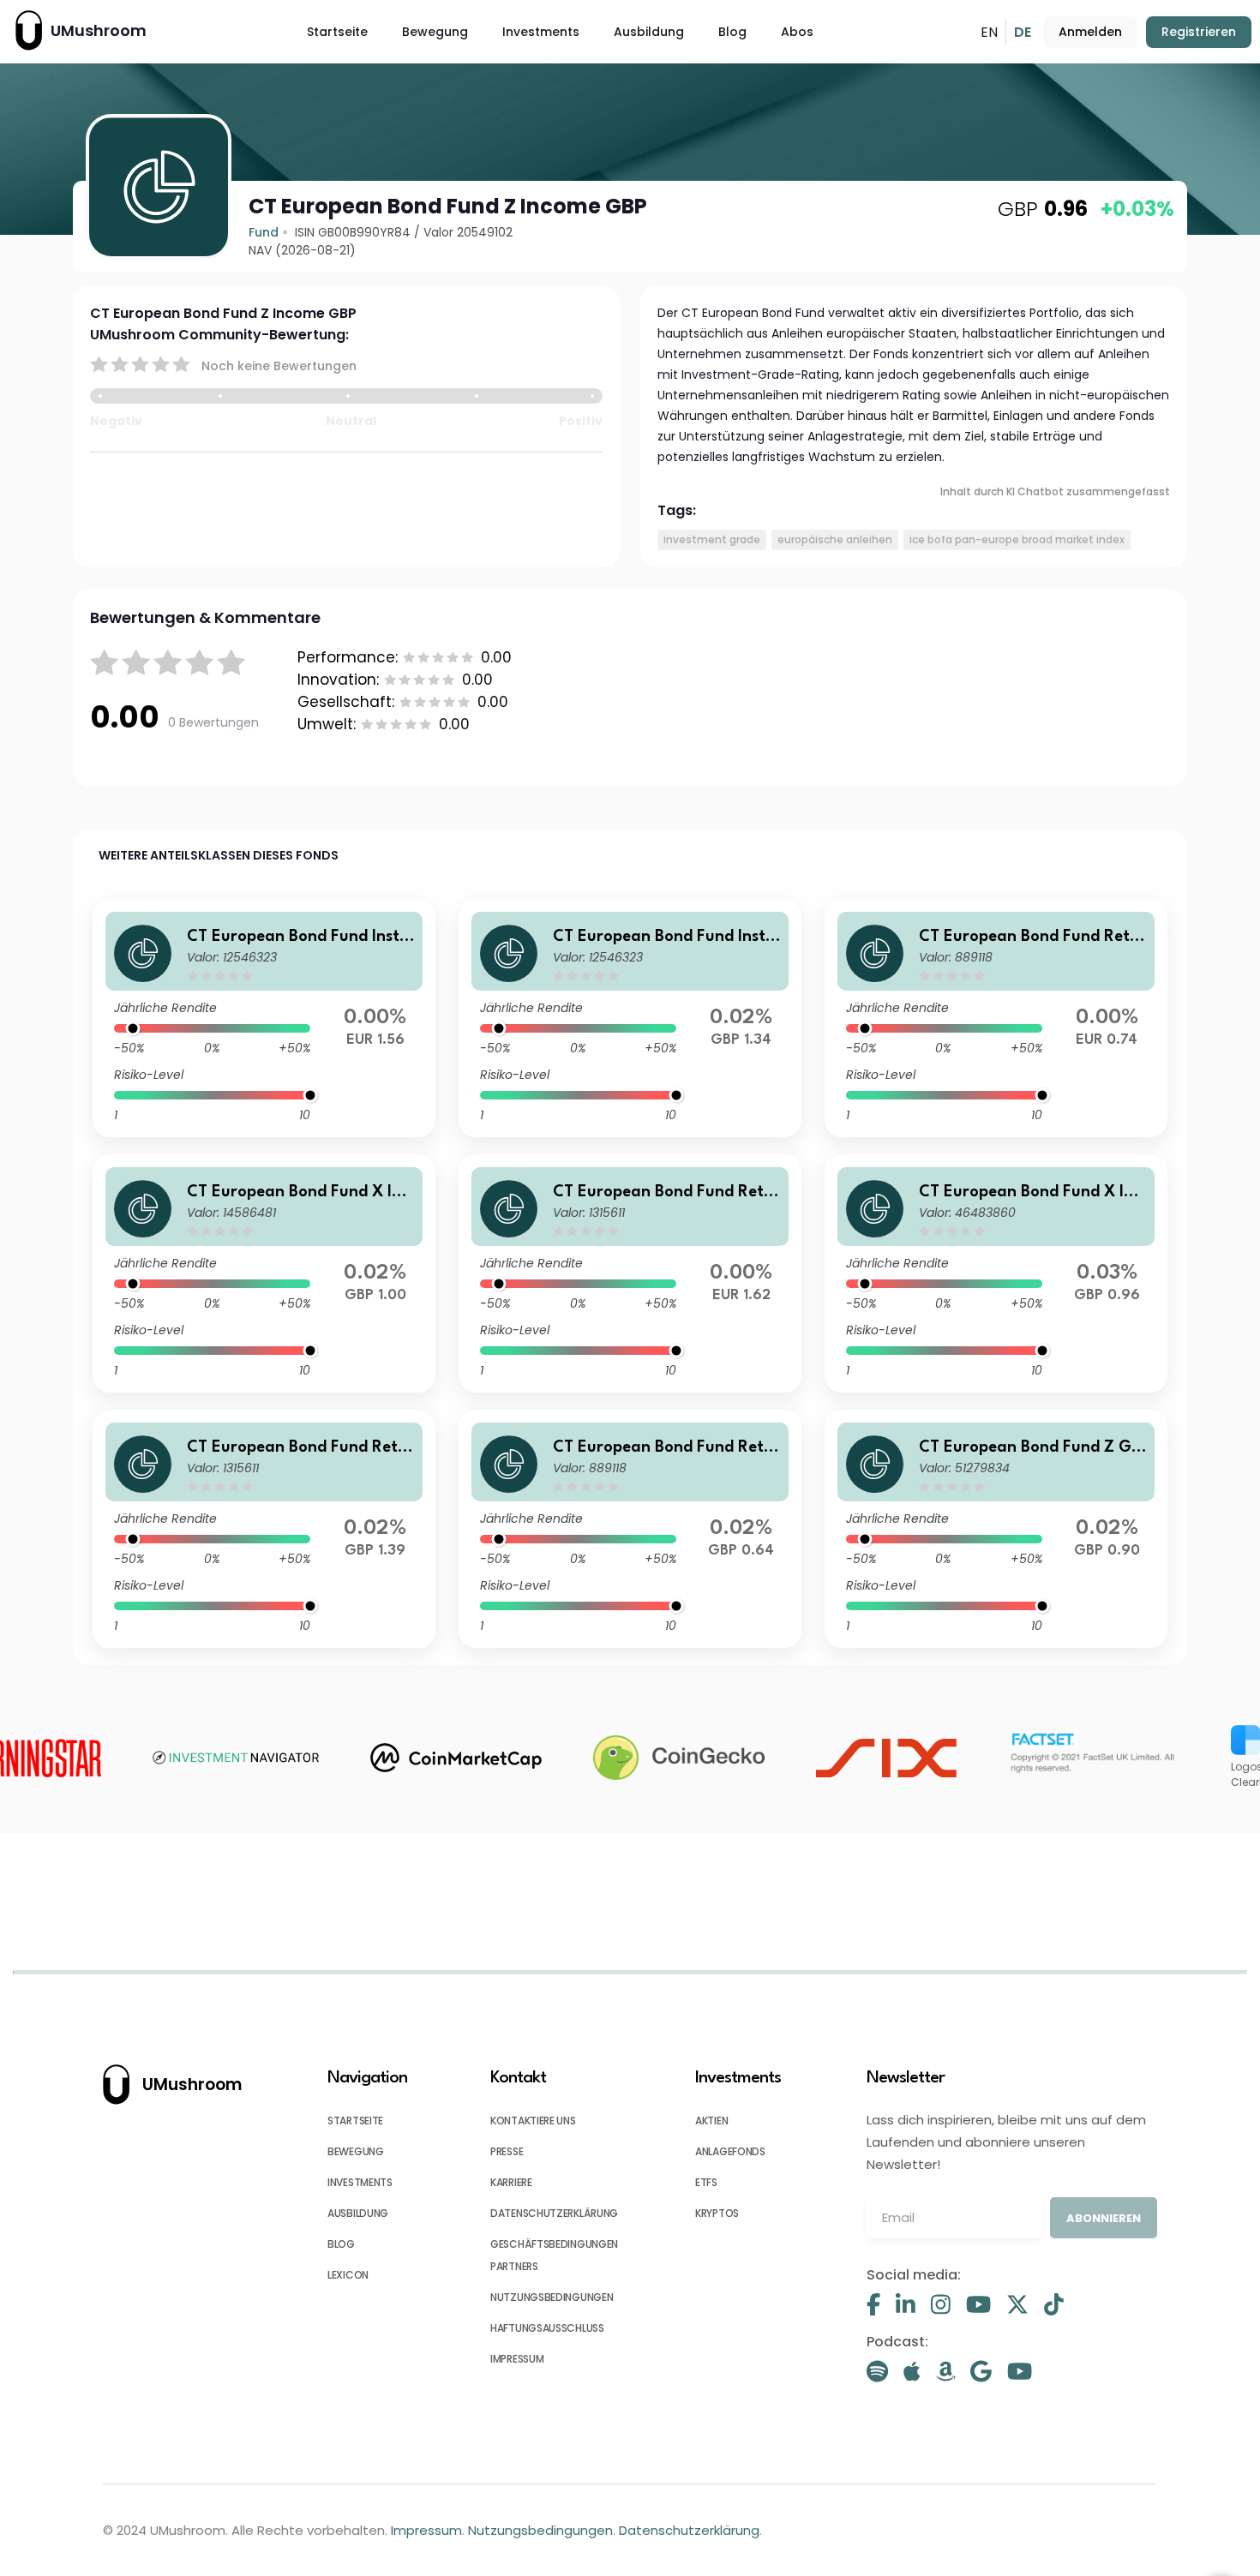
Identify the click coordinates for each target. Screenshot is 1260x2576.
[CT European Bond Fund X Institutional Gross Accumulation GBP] (996, 1273)
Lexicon (348, 2275)
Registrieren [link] (1199, 32)
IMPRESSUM (517, 2359)
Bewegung (435, 32)
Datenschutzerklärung (689, 2530)
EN (989, 32)
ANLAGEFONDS (730, 2151)
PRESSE (507, 2151)
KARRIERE (511, 2182)
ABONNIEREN (1104, 2218)
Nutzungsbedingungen (540, 2530)
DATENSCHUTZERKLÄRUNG (554, 2213)
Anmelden (1090, 32)
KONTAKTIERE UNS (533, 2121)
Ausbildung (649, 32)
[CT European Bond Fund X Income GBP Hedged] (264, 1273)
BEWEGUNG (356, 2151)
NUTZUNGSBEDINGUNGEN (552, 2297)
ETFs (706, 2182)
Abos (797, 32)
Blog (732, 32)
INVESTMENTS (360, 2182)
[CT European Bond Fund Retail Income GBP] (996, 1018)
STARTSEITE (355, 2121)
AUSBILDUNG (358, 2213)
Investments (541, 32)
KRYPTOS (717, 2213)
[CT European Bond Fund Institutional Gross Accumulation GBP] (264, 1018)
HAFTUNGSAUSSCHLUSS (547, 2328)
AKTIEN (711, 2121)
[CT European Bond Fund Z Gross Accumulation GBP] (996, 1529)
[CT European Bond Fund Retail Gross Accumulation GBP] (630, 1273)
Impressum (426, 2530)
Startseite (337, 32)
